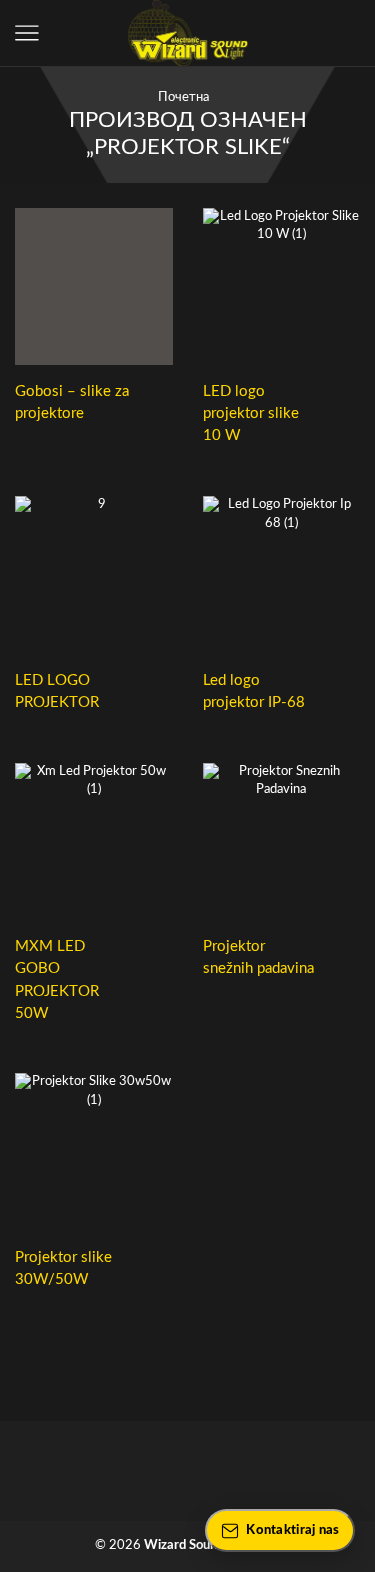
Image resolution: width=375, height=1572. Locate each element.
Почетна (183, 97)
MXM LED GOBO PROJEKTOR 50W (57, 980)
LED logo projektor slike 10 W (251, 413)
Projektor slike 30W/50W (63, 1268)
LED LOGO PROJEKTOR (57, 691)
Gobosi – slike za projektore (72, 402)
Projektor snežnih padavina (258, 957)
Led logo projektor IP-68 (254, 691)
